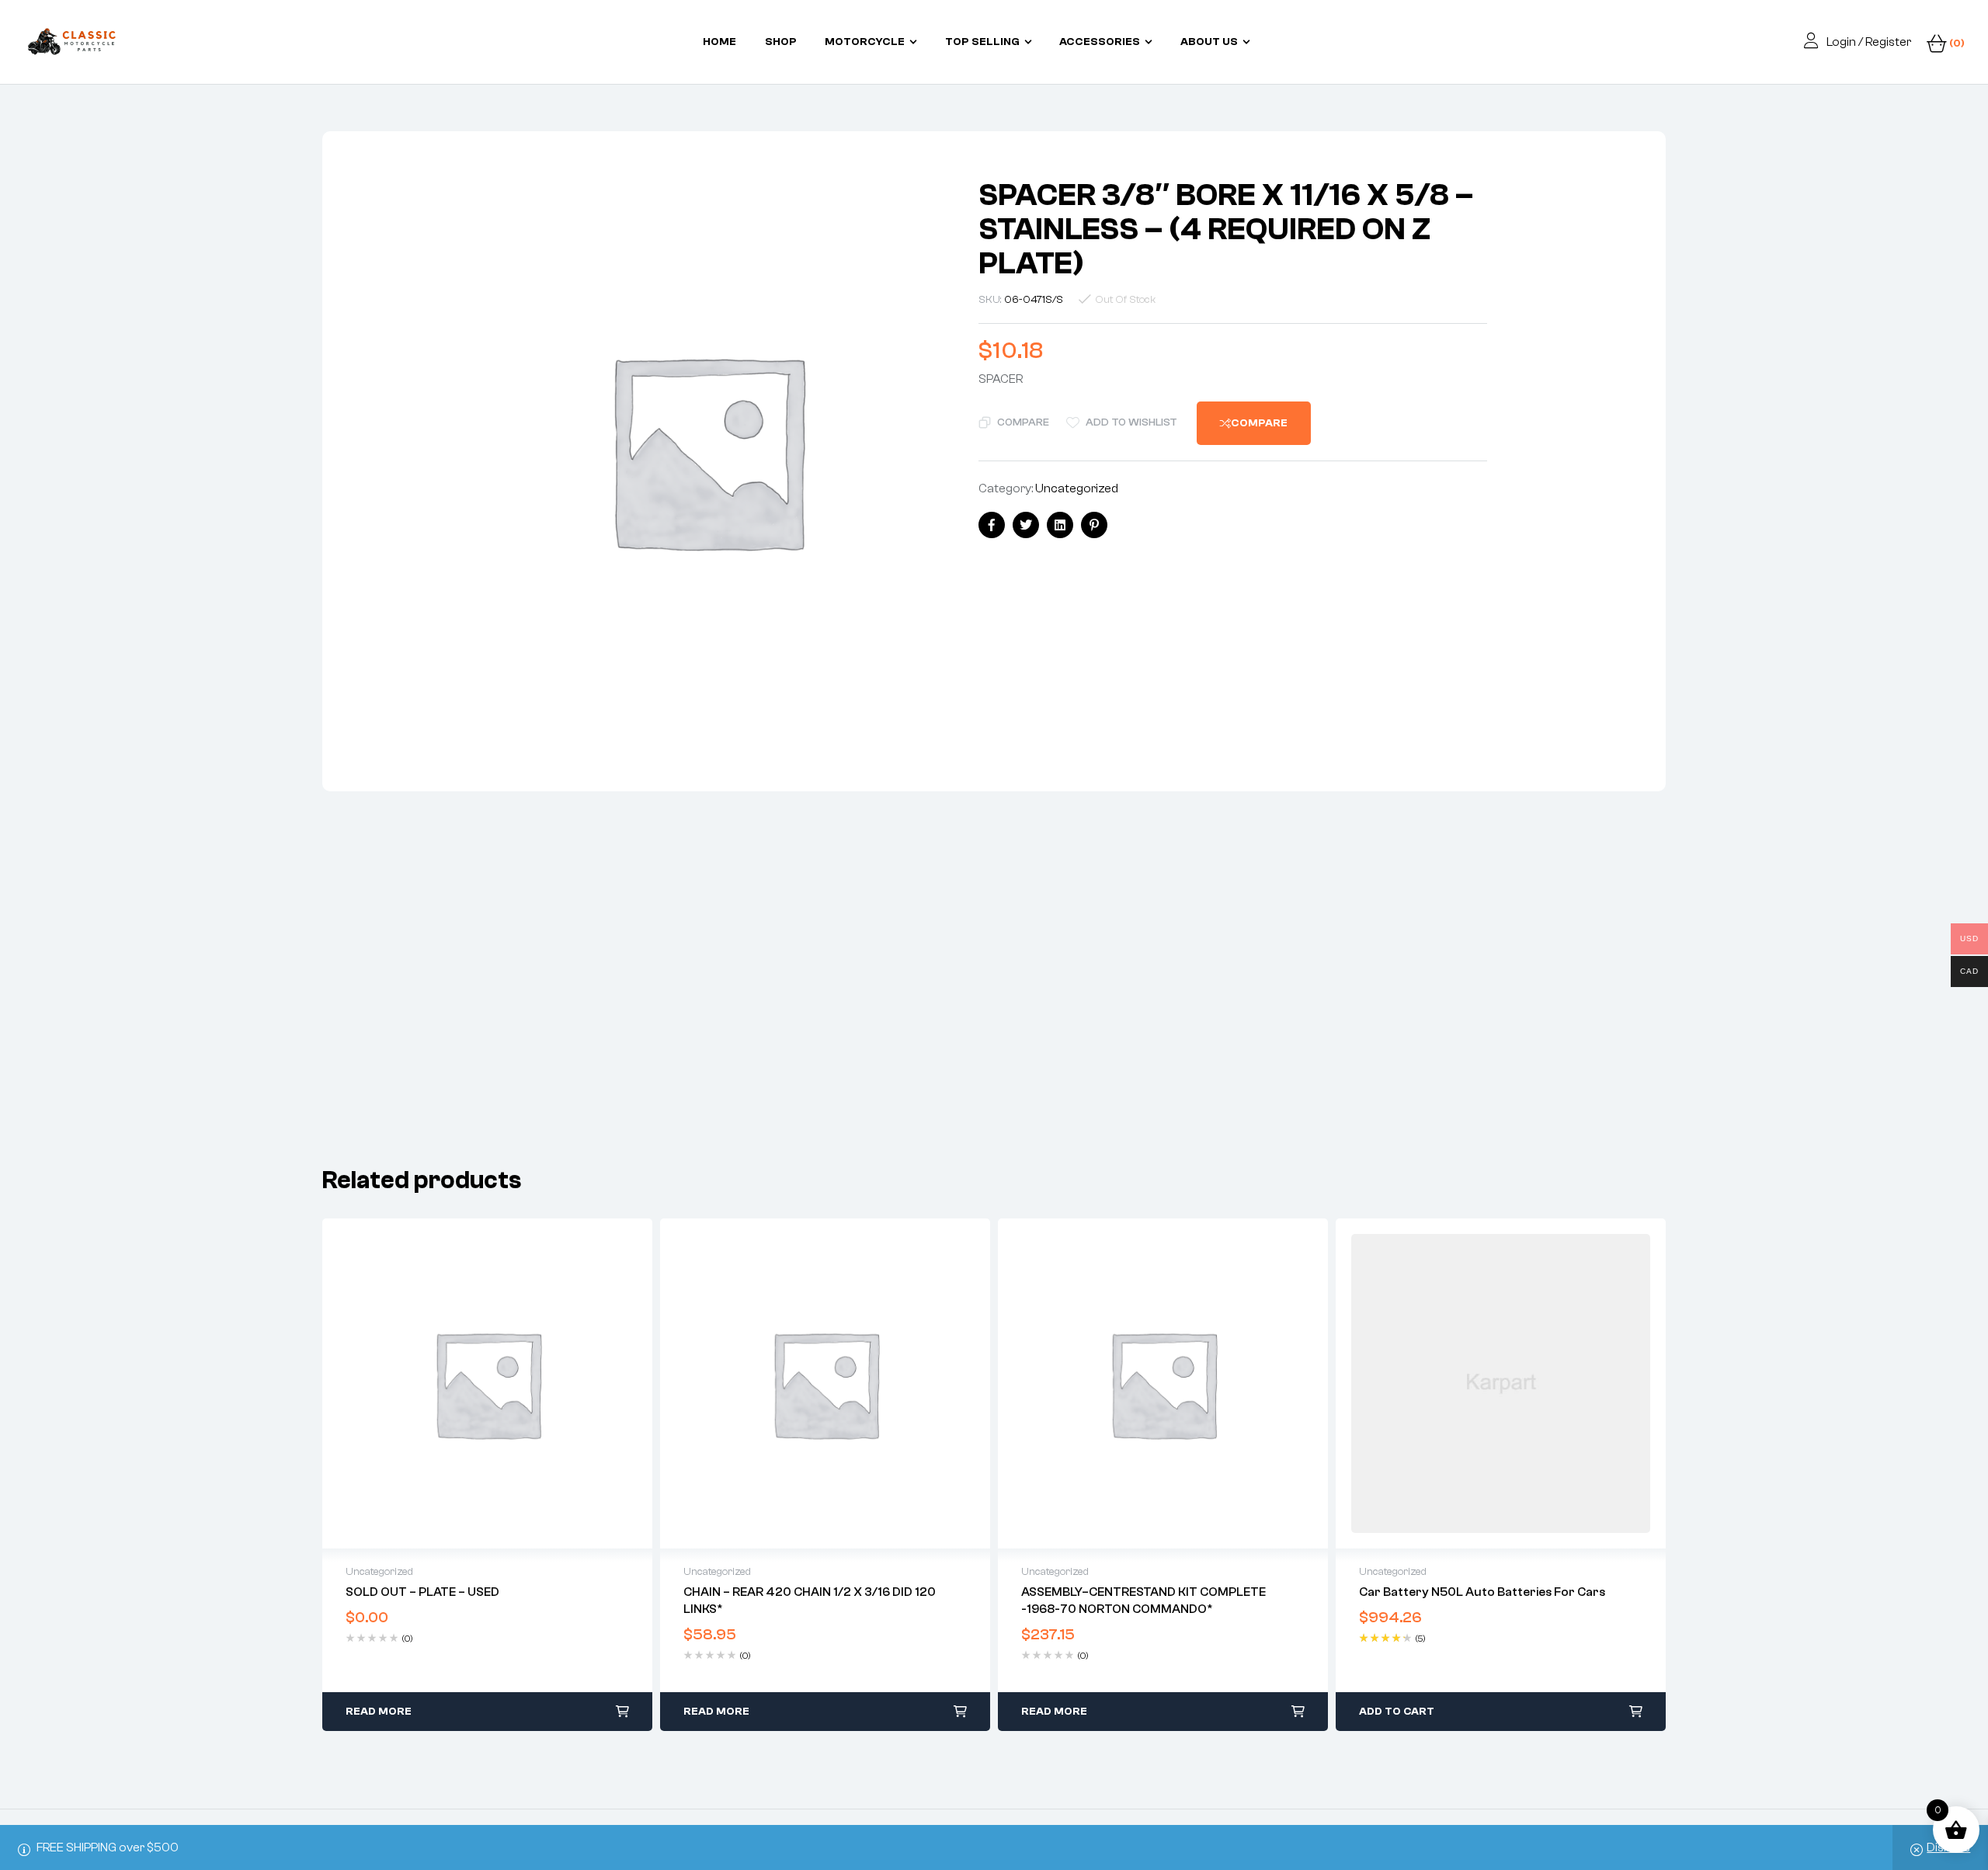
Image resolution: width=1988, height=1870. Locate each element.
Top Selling (982, 42)
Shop (781, 42)
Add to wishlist (1131, 422)
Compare (1023, 422)
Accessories (1100, 42)
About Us (1209, 42)
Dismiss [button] (1948, 1847)
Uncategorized (1077, 488)
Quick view (488, 1384)
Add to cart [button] (1397, 1712)
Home (719, 42)
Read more (379, 1712)
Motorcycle (865, 42)
